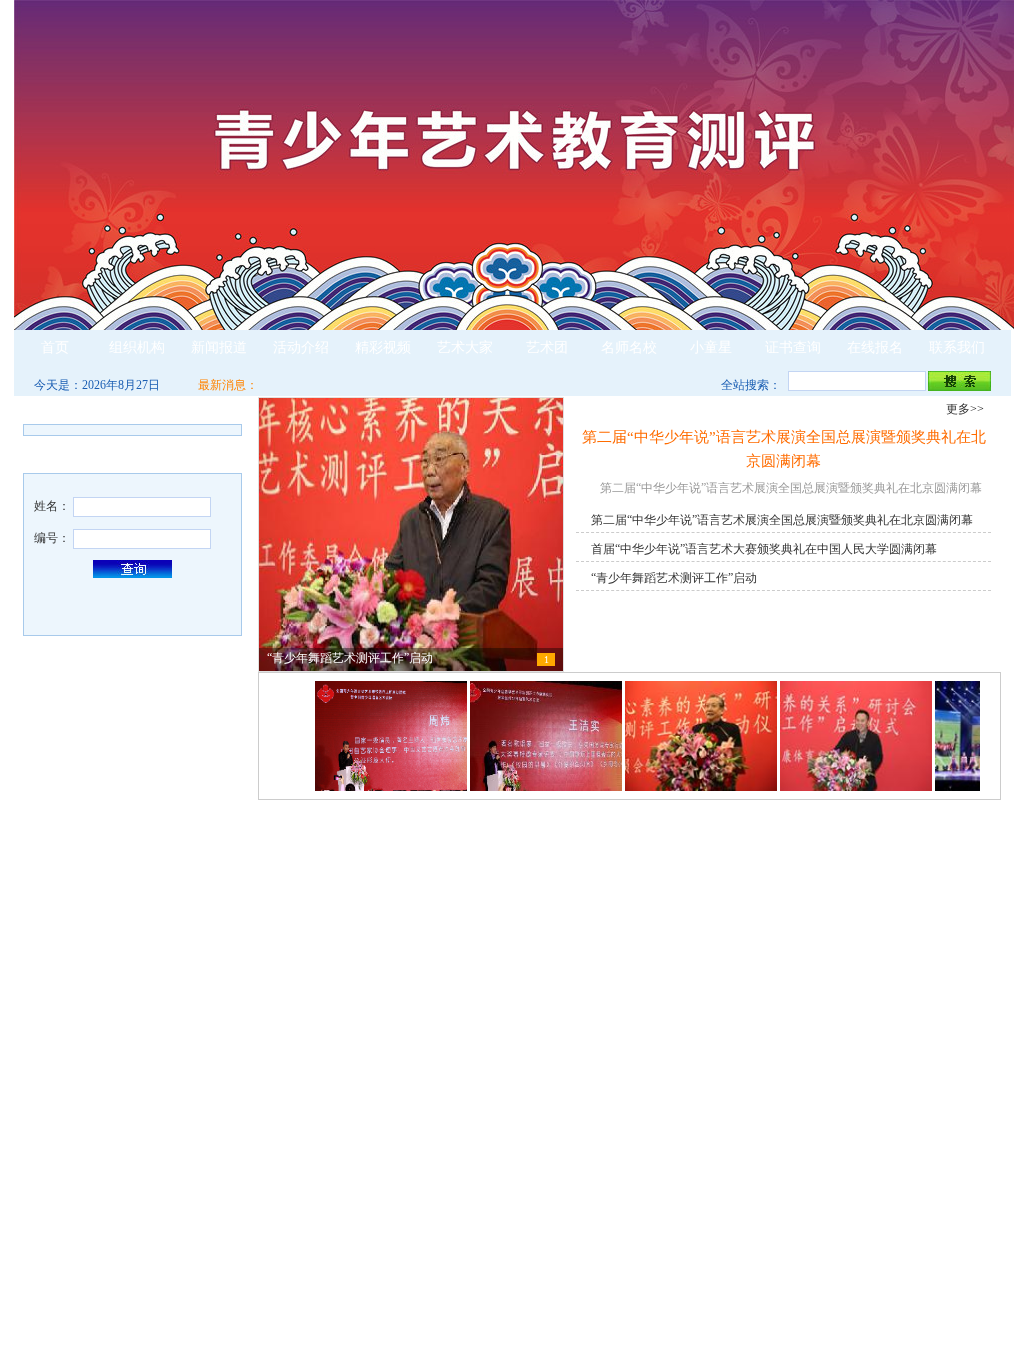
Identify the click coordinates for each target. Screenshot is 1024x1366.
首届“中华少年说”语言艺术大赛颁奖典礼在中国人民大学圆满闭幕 (764, 549)
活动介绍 (301, 347)
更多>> (213, 409)
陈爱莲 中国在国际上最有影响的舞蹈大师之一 (399, 991)
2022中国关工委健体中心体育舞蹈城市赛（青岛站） (788, 871)
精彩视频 (383, 347)
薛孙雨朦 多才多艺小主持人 (725, 1233)
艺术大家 (465, 347)
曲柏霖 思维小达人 (701, 1113)
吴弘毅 (59, 875)
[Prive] (306, 739)
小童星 (711, 347)
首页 (55, 347)
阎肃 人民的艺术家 (327, 1039)
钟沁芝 (669, 1137)
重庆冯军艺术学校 (325, 1209)
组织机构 (137, 347)
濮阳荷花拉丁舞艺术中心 (343, 1257)
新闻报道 (219, 347)
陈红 (53, 971)
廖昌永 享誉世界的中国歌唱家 (357, 943)
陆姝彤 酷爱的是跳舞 (711, 1257)
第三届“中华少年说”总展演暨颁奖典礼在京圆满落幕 (787, 919)
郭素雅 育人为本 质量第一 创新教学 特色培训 (397, 1137)
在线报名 (875, 347)
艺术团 (547, 347)
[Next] (989, 739)
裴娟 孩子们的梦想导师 (339, 1113)
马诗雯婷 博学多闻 (707, 1281)
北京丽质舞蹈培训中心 (337, 1281)
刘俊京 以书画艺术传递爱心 (351, 871)
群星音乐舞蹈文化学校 (337, 1233)
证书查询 (793, 347)
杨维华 (59, 923)
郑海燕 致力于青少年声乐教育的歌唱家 (379, 895)
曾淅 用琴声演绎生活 (707, 1209)
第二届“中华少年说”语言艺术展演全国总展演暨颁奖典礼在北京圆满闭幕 (782, 520)
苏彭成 (59, 947)
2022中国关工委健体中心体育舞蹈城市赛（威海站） (788, 895)
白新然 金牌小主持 (701, 1185)
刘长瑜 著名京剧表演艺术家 (351, 919)
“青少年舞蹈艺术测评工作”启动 (674, 578)
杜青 (53, 899)
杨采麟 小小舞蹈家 (701, 1161)
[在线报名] (134, 1082)
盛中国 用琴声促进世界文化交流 (363, 1015)
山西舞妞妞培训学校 (331, 1161)
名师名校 (629, 347)
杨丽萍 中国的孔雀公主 (339, 967)
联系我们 (957, 347)
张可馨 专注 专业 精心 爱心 (349, 1185)
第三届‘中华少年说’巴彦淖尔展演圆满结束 (762, 943)
